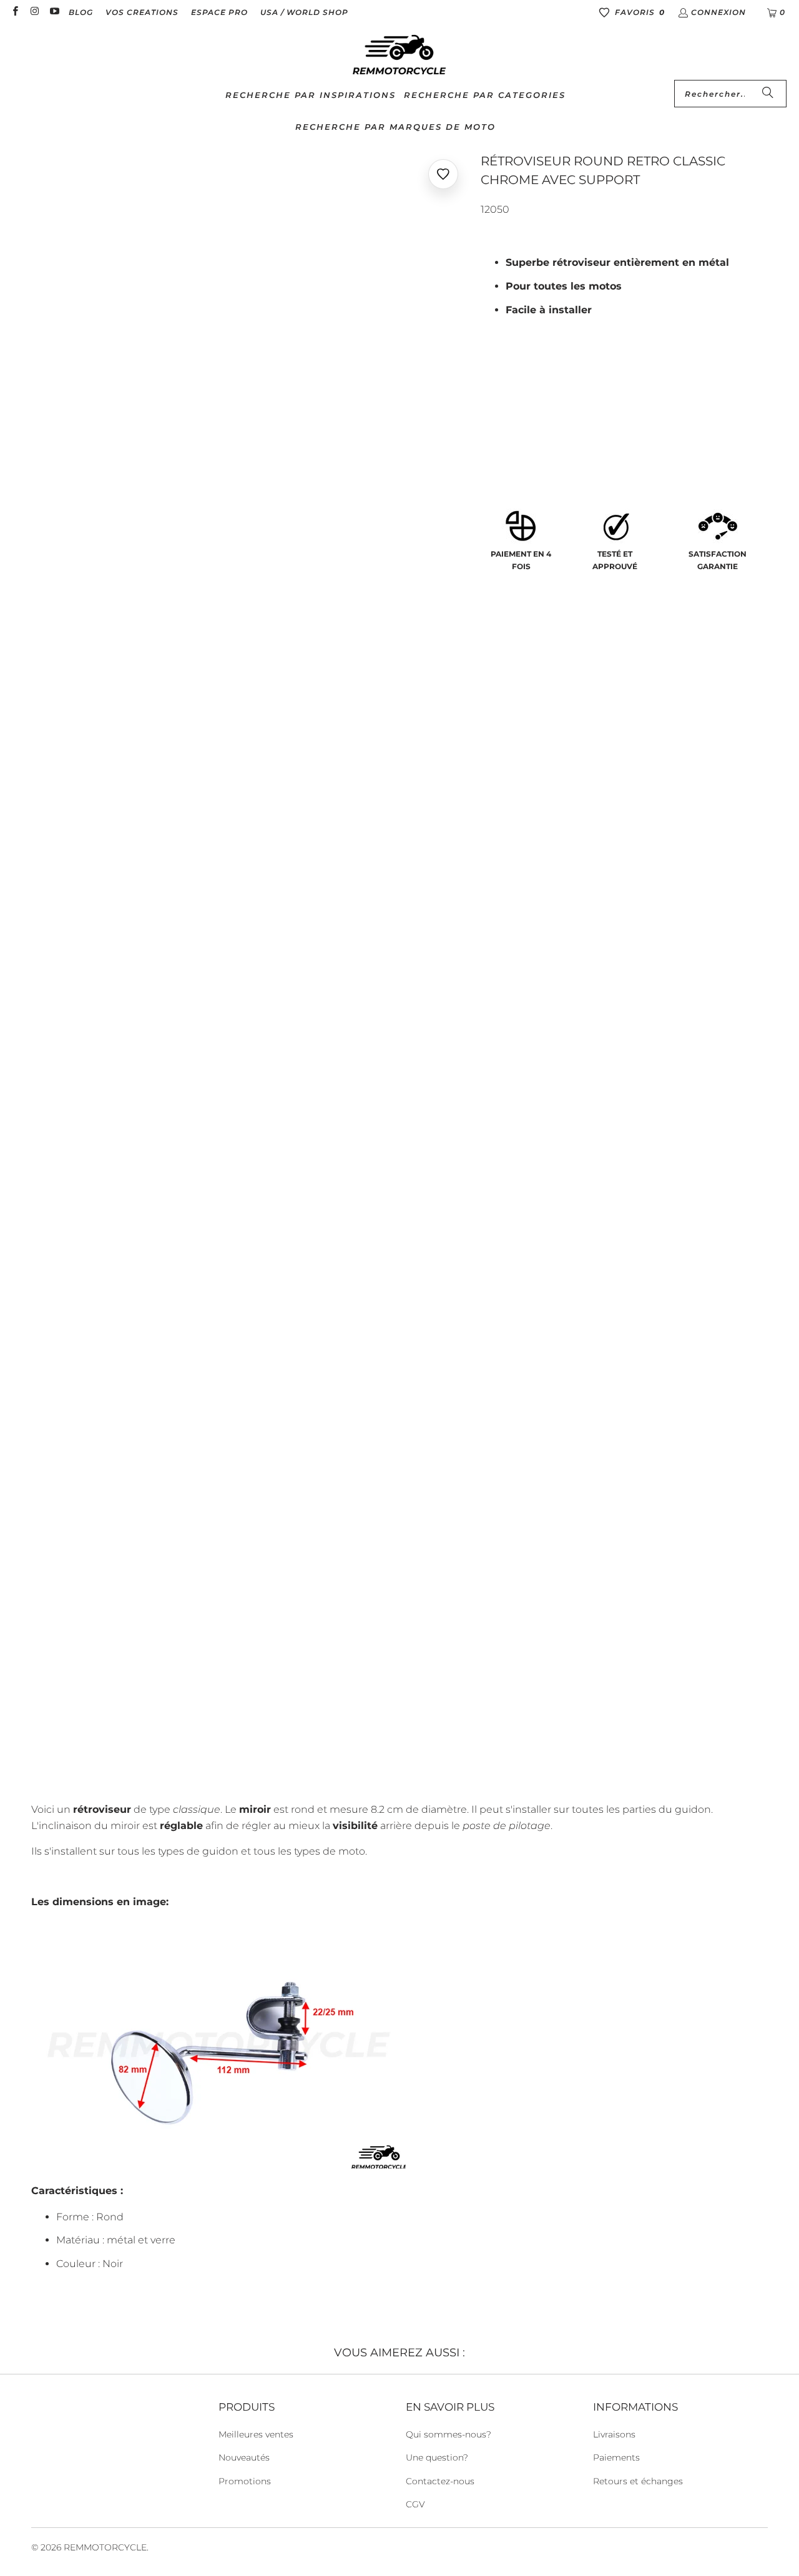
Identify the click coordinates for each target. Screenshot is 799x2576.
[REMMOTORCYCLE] (399, 56)
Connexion (718, 12)
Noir (499, 431)
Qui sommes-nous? (449, 2434)
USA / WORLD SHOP (304, 12)
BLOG (81, 12)
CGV (415, 2504)
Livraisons (614, 2434)
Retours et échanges (638, 2481)
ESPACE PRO (219, 12)
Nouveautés (244, 2457)
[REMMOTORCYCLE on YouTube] (54, 12)
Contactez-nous (440, 2481)
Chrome (548, 431)
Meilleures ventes (256, 2434)
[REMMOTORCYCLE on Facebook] (15, 12)
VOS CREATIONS (142, 12)
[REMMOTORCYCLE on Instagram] (34, 12)
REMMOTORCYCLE (105, 2547)
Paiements (616, 2457)
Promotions (245, 2481)
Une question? (437, 2457)
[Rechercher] (768, 94)
